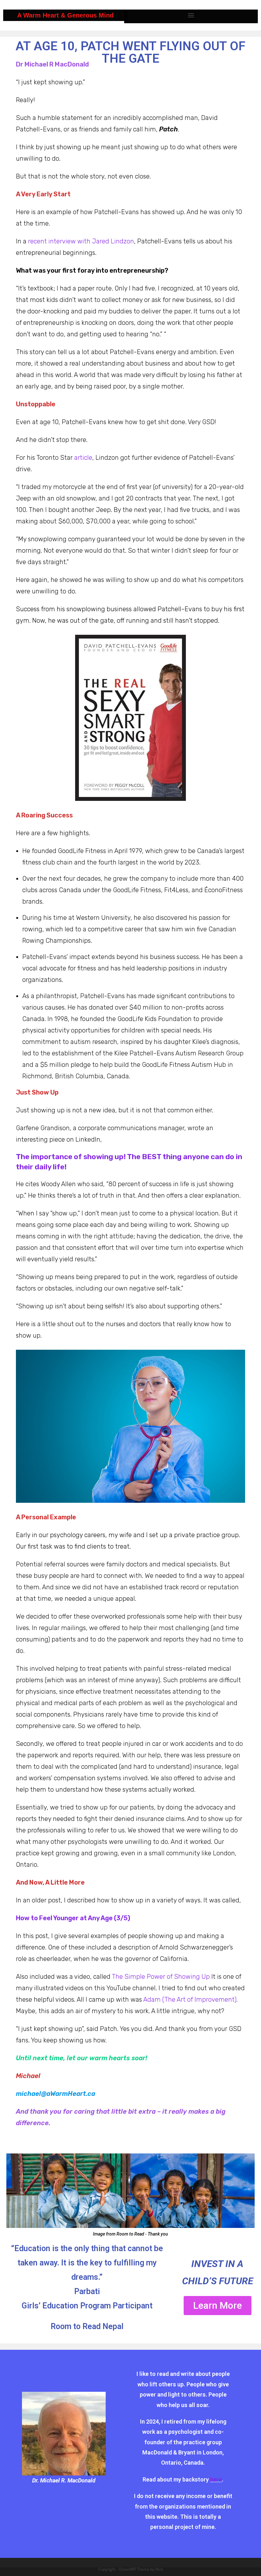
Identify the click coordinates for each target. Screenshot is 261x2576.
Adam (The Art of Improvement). (190, 1999)
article (83, 458)
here (216, 2479)
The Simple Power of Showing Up (161, 1977)
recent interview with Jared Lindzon (81, 241)
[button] (191, 15)
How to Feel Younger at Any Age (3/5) (73, 1918)
